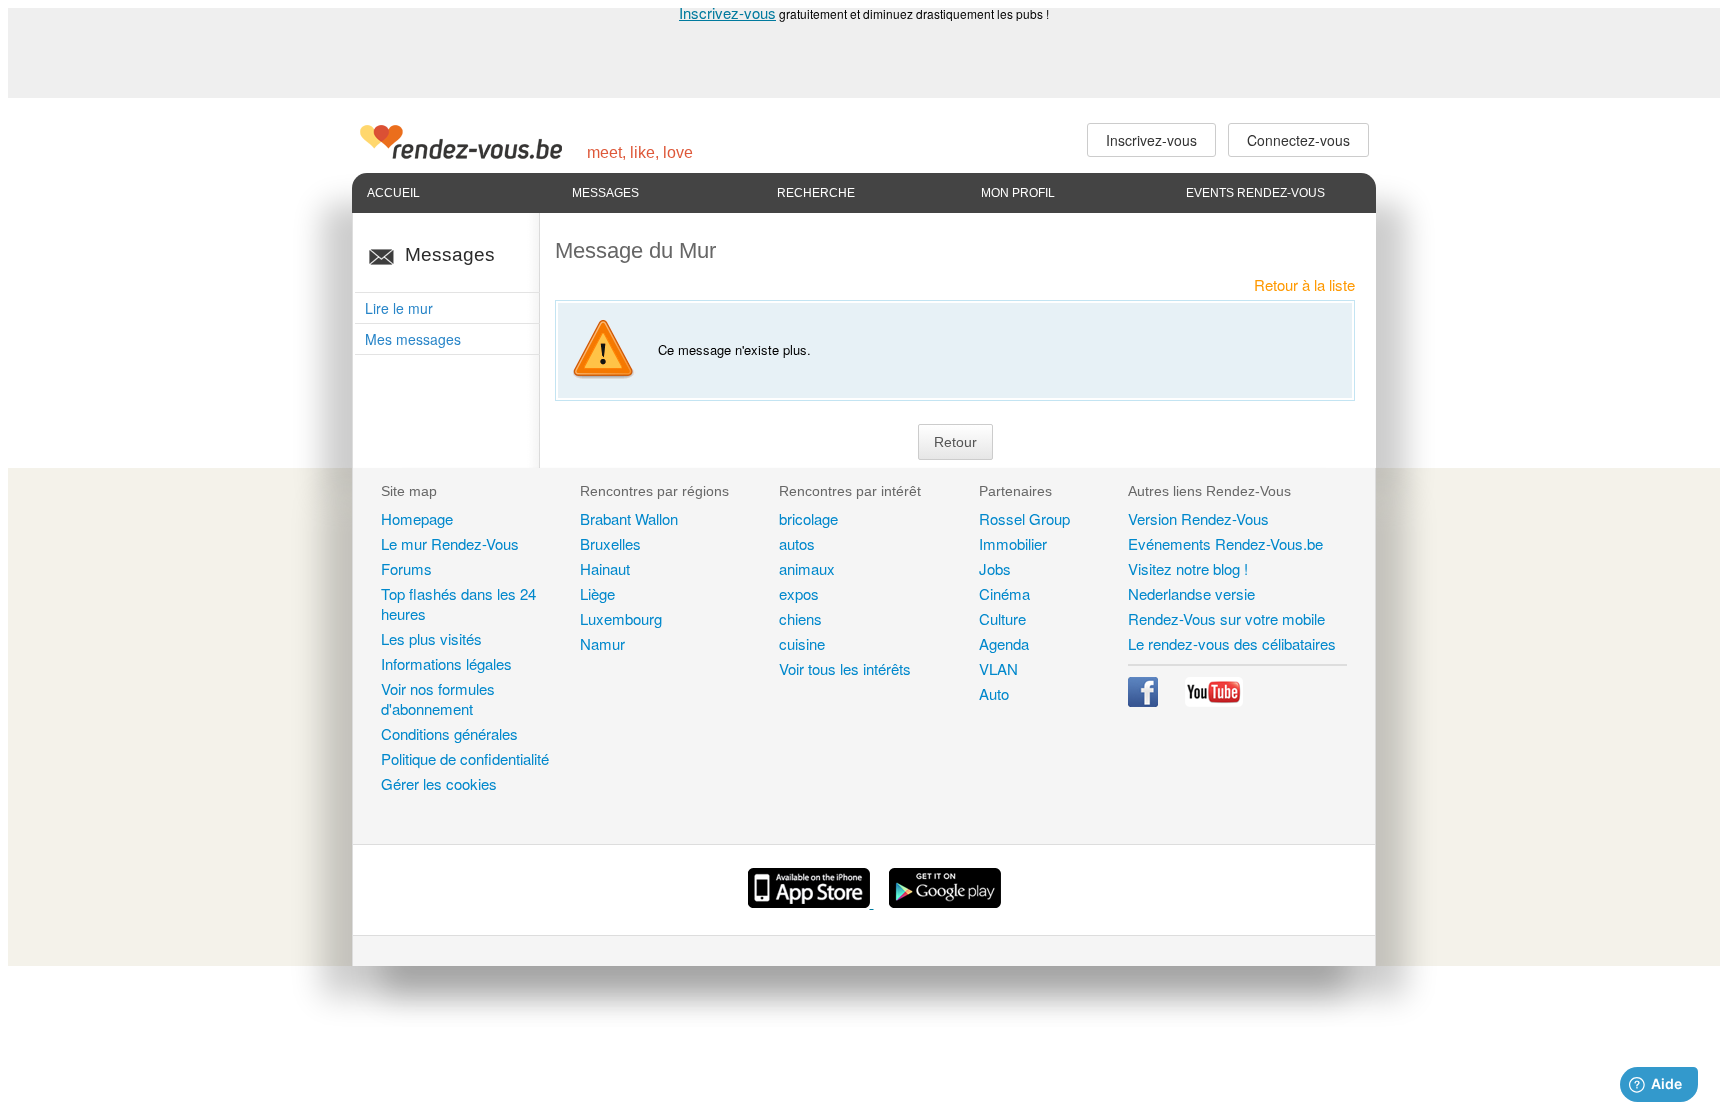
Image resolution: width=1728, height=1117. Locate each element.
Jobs (995, 568)
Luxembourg (621, 618)
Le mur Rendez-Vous (450, 543)
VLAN (998, 668)
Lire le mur (399, 308)
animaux (807, 568)
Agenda (1004, 643)
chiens (800, 618)
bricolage (808, 518)
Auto (994, 693)
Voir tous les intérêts (845, 668)
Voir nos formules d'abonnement (438, 698)
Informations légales (446, 663)
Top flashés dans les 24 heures (458, 603)
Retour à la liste (1304, 284)
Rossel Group (1024, 518)
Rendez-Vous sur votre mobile (1226, 618)
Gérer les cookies (439, 783)
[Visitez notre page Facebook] (1145, 700)
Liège (597, 593)
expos (799, 593)
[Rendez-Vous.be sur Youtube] (1214, 700)
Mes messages (413, 339)
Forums (406, 568)
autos (797, 543)
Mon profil (1018, 193)
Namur (602, 643)
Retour (955, 442)
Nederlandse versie (1191, 593)
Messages (605, 193)
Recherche (816, 193)
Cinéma (1004, 593)
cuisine (802, 643)
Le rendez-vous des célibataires (1232, 643)
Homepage (417, 518)
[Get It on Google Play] (945, 901)
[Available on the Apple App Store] (811, 901)
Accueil (393, 193)
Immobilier (1013, 543)
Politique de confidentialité (465, 758)
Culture (1002, 618)
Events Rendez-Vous (1255, 193)
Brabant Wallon (629, 518)
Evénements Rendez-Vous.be (1225, 543)
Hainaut (605, 568)
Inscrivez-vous (727, 12)
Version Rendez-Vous (1198, 518)
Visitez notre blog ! (1188, 568)
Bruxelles (610, 543)
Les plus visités (431, 638)
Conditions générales (449, 733)
